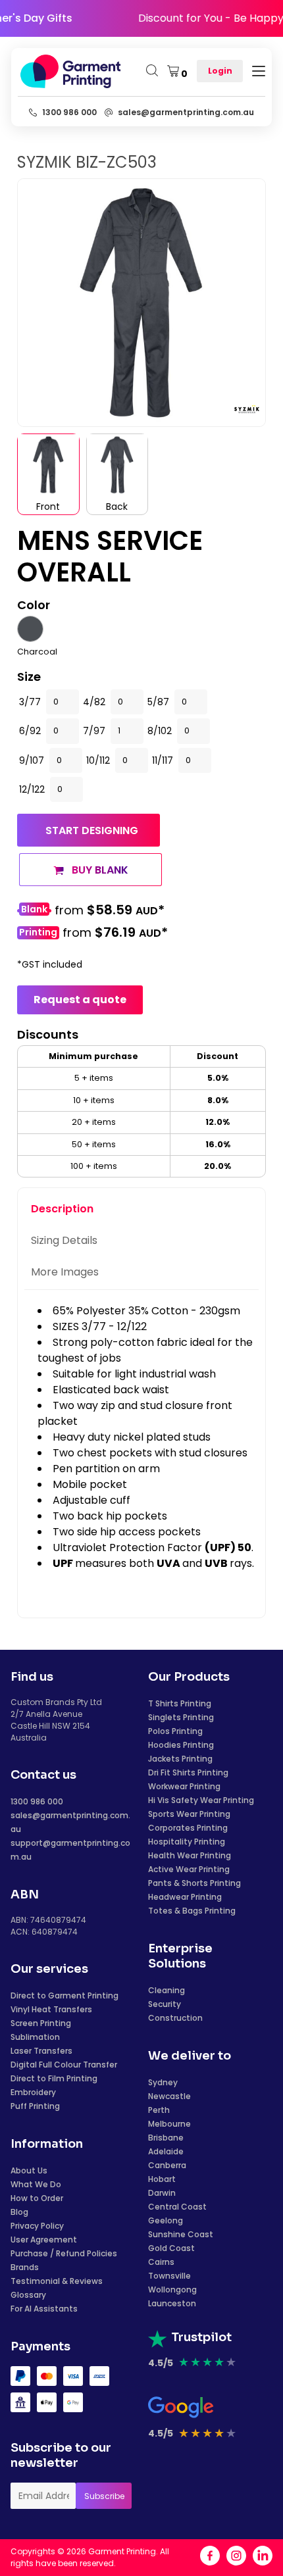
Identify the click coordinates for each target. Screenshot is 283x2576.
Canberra (167, 2165)
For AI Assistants (44, 2309)
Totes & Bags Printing (192, 1911)
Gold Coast (171, 2248)
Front (48, 507)
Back (117, 507)
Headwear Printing (185, 1897)
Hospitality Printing (187, 1842)
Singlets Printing (181, 1717)
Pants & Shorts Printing (194, 1883)
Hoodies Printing (181, 1745)
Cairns (161, 2262)
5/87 (158, 702)
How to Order (37, 2198)
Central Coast (177, 2207)
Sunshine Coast (181, 2234)
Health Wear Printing (190, 1855)
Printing (38, 932)
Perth (159, 2110)
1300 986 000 (37, 1801)
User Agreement (44, 2240)
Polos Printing (175, 1731)
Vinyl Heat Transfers (51, 2009)
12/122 (32, 789)
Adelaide (166, 2151)
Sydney (163, 2082)
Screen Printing (41, 2023)
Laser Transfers (41, 2051)
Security (165, 2004)
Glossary (28, 2295)
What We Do (36, 2184)
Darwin (162, 2193)
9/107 (32, 760)
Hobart (162, 2179)
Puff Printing (35, 2106)
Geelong (166, 2220)
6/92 (30, 731)
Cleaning (167, 1990)
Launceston (172, 2303)
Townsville (169, 2276)
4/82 (94, 702)
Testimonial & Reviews (57, 2281)
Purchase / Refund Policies (64, 2253)
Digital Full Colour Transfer (64, 2065)
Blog (19, 2212)
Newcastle (169, 2096)
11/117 (163, 760)
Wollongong (172, 2290)
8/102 (160, 731)
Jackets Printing (180, 1759)
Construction (175, 2018)
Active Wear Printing (189, 1869)
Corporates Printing (188, 1828)
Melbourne (169, 2124)
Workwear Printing (184, 1786)
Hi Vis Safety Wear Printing (201, 1800)
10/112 (98, 760)
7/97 (94, 731)
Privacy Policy (37, 2226)
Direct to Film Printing (54, 2078)
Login (220, 71)
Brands (25, 2267)
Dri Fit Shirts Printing (188, 1772)
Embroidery (33, 2092)
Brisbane (166, 2138)
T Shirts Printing (180, 1703)
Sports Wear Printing (189, 1814)
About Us (29, 2170)
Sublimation (35, 2037)
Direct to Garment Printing (64, 1995)
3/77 (30, 702)
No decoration (34, 911)
